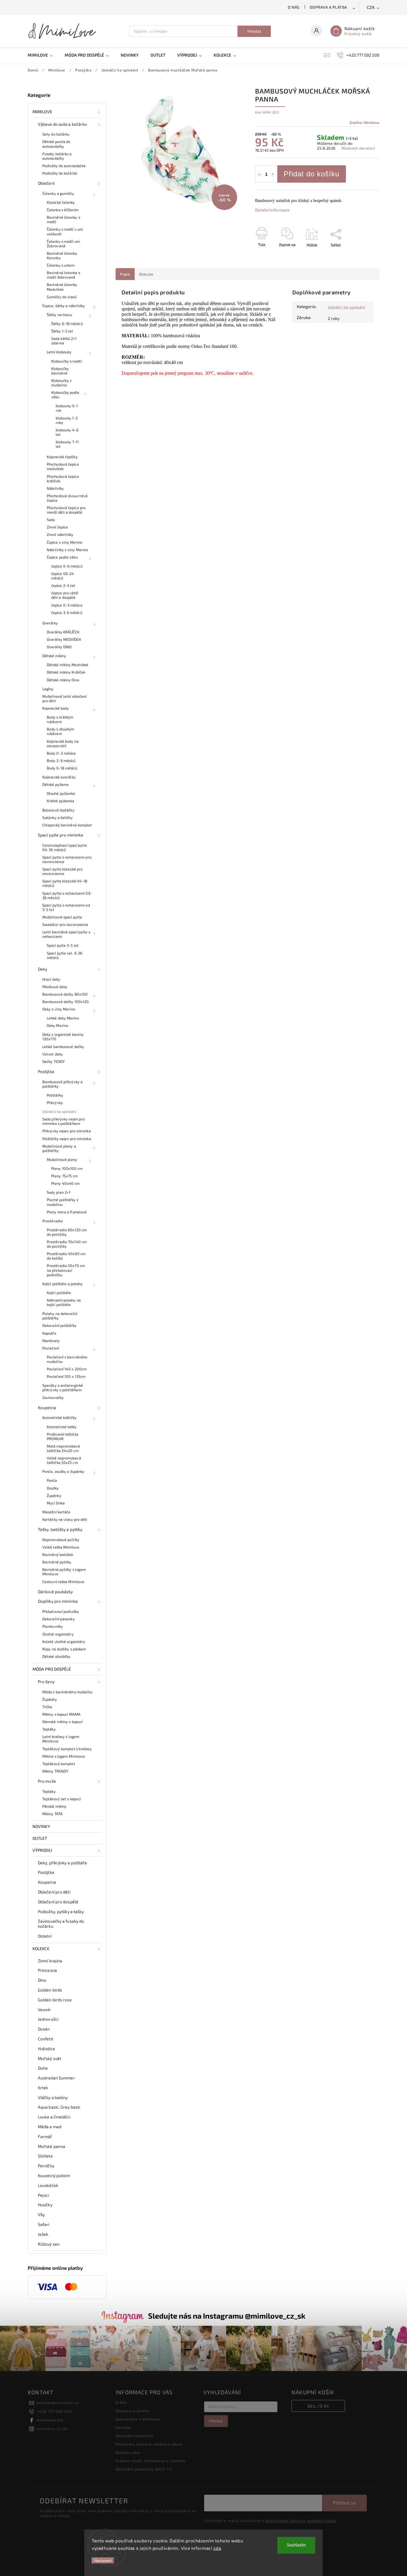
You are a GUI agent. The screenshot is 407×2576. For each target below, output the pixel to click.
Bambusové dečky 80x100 (65, 994)
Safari (44, 2224)
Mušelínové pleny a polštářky (59, 1148)
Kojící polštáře (59, 1293)
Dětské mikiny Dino (63, 680)
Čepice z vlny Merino (65, 542)
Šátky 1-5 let (62, 331)
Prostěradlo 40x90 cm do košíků (66, 1256)
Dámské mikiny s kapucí (62, 1722)
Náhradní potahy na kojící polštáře (64, 1302)
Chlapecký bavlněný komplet (67, 825)
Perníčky (46, 2166)
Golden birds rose (55, 2000)
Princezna (47, 1970)
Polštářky (55, 1095)
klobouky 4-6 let (67, 432)
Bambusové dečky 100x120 (66, 1002)
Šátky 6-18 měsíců (67, 324)
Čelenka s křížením (63, 210)
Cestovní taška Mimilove (63, 1582)
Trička (47, 1707)
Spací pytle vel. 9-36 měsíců (65, 955)
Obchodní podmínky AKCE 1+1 (144, 2469)
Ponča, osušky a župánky (63, 1471)
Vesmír (45, 2010)
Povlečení (51, 1348)
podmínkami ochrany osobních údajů (301, 2521)
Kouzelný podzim (54, 2175)
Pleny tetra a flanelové (67, 1212)
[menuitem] (43, 55)
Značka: (364, 122)
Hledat (254, 31)
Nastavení (103, 2561)
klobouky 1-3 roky (67, 420)
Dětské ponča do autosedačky (56, 144)
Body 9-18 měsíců (62, 768)
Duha (43, 2068)
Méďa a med (50, 2127)
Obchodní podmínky (135, 2436)
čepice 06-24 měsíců (63, 576)
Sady (51, 520)
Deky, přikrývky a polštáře (63, 1863)
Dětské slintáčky (56, 1656)
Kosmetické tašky (62, 1427)
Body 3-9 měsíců (61, 761)
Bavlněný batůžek (58, 1554)
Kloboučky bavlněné (60, 371)
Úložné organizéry (58, 1634)
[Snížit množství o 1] (260, 175)
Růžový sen (49, 2244)
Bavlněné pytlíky (57, 1562)
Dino (42, 1980)
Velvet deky (53, 1054)
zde (217, 2548)
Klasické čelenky (61, 202)
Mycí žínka (56, 1503)
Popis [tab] (125, 274)
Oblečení (46, 183)
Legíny (48, 689)
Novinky (41, 1826)
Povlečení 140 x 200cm (67, 1369)
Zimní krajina (50, 1961)
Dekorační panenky (59, 1619)
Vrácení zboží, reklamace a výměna (150, 2461)
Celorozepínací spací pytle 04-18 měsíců (65, 847)
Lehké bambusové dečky (63, 1047)
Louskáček (48, 2185)
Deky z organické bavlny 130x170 (63, 1037)
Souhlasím (296, 2545)
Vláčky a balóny (53, 2097)
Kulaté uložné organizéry (64, 1641)
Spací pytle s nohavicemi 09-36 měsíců (67, 895)
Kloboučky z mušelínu (61, 383)
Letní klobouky (59, 352)
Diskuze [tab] (146, 274)
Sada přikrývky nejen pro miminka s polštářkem (63, 1121)
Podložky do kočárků (60, 173)
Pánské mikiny (54, 1806)
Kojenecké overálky (59, 777)
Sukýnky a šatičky (58, 817)
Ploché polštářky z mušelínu (63, 1202)
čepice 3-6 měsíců (67, 612)
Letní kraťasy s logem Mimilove (61, 1739)
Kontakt (124, 2427)
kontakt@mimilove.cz (58, 2403)
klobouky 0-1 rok (67, 408)
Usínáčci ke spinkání (59, 1111)
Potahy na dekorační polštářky (60, 1316)
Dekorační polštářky (59, 1325)
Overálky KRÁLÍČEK (63, 632)
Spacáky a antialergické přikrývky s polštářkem (63, 1388)
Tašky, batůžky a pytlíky (60, 1529)
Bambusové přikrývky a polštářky (62, 1084)
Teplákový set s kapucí (62, 1799)
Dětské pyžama (55, 784)
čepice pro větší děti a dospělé (65, 595)
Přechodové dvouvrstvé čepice (67, 498)
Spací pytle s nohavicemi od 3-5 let (66, 907)
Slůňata (45, 2156)
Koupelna (47, 1407)
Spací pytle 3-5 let (63, 945)
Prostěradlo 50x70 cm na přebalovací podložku (66, 1270)
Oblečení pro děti (54, 1892)
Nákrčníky (55, 488)
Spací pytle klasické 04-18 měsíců (65, 883)
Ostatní (45, 1936)
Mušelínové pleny (62, 1159)
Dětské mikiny (54, 656)
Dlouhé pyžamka (61, 793)
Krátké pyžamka (60, 801)
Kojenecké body (56, 708)
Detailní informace (272, 210)
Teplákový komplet (59, 1764)
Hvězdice (46, 2049)
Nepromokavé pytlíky (61, 1540)
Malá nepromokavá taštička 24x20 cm (63, 1448)
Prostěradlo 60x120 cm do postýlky (67, 1232)
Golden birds (50, 1990)
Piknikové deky (55, 987)
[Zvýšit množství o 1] (273, 175)
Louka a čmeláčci (54, 2117)
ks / (318, 2406)
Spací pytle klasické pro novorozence (62, 871)
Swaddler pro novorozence (65, 924)
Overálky (50, 623)
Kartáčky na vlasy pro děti (65, 1519)
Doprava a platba (328, 7)
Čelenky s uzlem (61, 265)
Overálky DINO (59, 647)
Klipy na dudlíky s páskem (64, 1649)
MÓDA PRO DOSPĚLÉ (52, 1669)
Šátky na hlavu (59, 315)
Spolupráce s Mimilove (138, 2419)
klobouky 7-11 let (67, 444)
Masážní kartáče (56, 1512)
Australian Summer (56, 2078)
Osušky (53, 1488)
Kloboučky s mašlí (67, 361)
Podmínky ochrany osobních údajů (149, 2444)
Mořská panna (52, 2146)
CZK (371, 8)
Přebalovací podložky (61, 1611)
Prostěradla (52, 1221)
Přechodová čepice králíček (63, 479)
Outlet (40, 1838)
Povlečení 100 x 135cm (66, 1376)
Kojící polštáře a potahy (62, 1284)
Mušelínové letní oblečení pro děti (65, 698)
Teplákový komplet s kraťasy (67, 1749)
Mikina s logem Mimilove (64, 1756)
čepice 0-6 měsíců (67, 566)
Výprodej (42, 1850)
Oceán (44, 2029)
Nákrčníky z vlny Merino (67, 550)
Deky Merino (58, 1025)
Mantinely (51, 1341)
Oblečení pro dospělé (58, 1902)
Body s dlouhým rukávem (60, 731)
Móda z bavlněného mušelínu (67, 1692)
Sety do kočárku (56, 134)
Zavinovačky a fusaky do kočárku (61, 1924)
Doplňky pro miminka (58, 1601)
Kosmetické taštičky (59, 1417)
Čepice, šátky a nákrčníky (64, 306)
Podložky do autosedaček (64, 166)
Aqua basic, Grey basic (59, 2107)
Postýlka (46, 1071)
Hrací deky (51, 979)
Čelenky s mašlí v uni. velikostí (65, 231)
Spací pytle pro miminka (60, 835)
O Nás (294, 7)
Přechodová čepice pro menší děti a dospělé (66, 510)
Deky (42, 969)
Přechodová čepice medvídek (63, 466)
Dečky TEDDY (53, 1061)
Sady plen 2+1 (59, 1192)
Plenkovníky (53, 1626)
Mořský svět (49, 2058)
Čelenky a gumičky (58, 193)
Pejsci (44, 2195)
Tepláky (49, 1729)
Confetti (45, 2039)
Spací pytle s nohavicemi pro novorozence (67, 859)
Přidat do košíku (312, 174)
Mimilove (42, 112)
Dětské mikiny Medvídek (67, 665)
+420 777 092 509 (54, 2411)
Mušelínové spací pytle (62, 917)
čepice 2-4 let (63, 585)
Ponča (52, 1480)
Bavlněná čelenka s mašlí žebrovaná (63, 275)
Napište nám (128, 2452)
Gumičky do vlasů (62, 297)
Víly (41, 2214)
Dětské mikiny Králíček (66, 672)
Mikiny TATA (52, 1814)
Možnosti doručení (358, 148)
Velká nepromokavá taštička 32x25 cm (64, 1460)
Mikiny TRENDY (55, 1771)
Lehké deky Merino (63, 1018)
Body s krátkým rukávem (60, 719)
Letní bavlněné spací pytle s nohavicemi (66, 934)
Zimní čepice (57, 527)
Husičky (45, 2205)
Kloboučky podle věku (65, 395)
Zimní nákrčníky (60, 534)
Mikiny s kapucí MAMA (61, 1714)
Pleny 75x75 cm (65, 1176)
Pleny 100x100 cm (67, 1168)
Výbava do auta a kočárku (62, 124)
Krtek (43, 2088)
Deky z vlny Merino (59, 1009)
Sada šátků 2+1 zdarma (64, 341)
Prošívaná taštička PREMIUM (63, 1436)
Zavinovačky (53, 1397)
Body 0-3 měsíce (61, 753)
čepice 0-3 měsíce (67, 605)
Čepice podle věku (62, 557)
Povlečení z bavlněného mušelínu (67, 1359)
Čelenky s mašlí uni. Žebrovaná (64, 244)
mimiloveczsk (50, 2420)
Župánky (54, 1495)
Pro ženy (46, 1682)
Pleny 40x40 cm (65, 1183)
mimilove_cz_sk (52, 2429)
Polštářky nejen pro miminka (67, 1139)
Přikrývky (55, 1103)
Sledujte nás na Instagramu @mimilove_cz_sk (227, 2316)
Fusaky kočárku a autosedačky (57, 156)
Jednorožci (48, 2019)
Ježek (43, 2234)
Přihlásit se (344, 2503)
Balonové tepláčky (58, 810)
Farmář (45, 2136)
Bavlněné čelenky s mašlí (63, 219)
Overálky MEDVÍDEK (64, 639)
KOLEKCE (41, 1948)
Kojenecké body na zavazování (63, 743)
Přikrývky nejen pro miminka (67, 1131)
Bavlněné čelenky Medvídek (62, 287)
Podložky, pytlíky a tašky (61, 1912)
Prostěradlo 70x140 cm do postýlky (67, 1244)
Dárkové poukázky (55, 1592)
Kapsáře (49, 1333)
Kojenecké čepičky (62, 457)
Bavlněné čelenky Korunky (62, 255)
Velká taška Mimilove (61, 1547)
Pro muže (47, 1781)
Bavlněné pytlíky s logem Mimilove (64, 1572)
